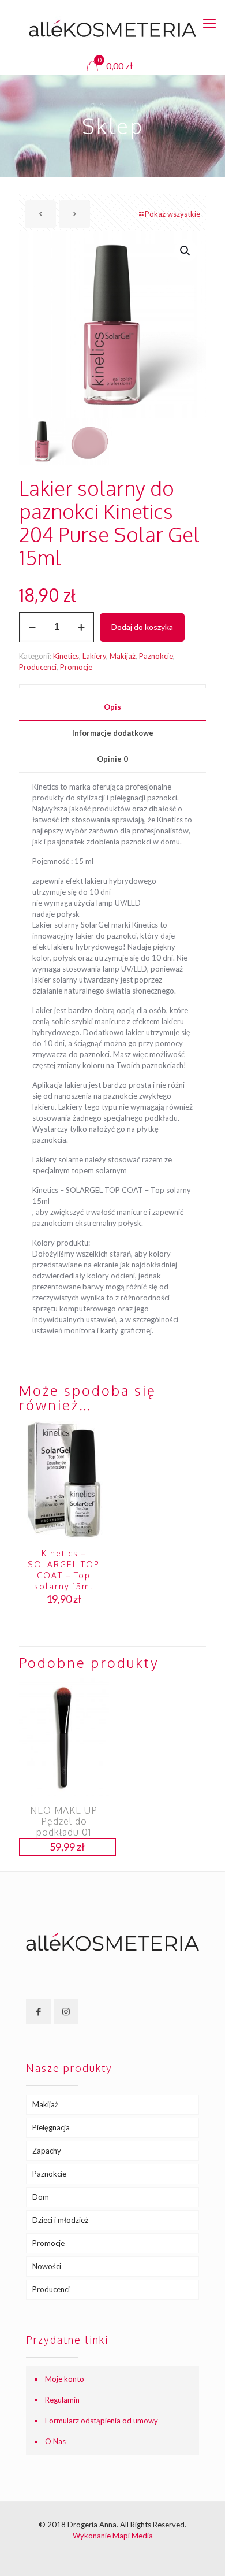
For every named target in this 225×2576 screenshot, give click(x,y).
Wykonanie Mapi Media (113, 2536)
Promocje (76, 667)
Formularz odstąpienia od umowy (102, 2421)
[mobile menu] (209, 23)
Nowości (47, 2266)
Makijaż (123, 656)
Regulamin (62, 2400)
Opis (112, 707)
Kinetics (66, 656)
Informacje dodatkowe (113, 733)
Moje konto (65, 2379)
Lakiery (94, 656)
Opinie (112, 759)
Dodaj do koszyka (142, 627)
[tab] (112, 707)
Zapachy (47, 2151)
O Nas (55, 2441)
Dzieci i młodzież (60, 2220)
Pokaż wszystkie (172, 214)
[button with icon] (38, 2012)
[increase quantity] (81, 627)
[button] (186, 251)
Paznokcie (156, 656)
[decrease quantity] (32, 627)
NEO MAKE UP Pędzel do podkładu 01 (64, 1821)
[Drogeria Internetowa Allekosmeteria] (112, 29)
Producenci (38, 667)
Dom (41, 2197)
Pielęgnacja (51, 2127)
